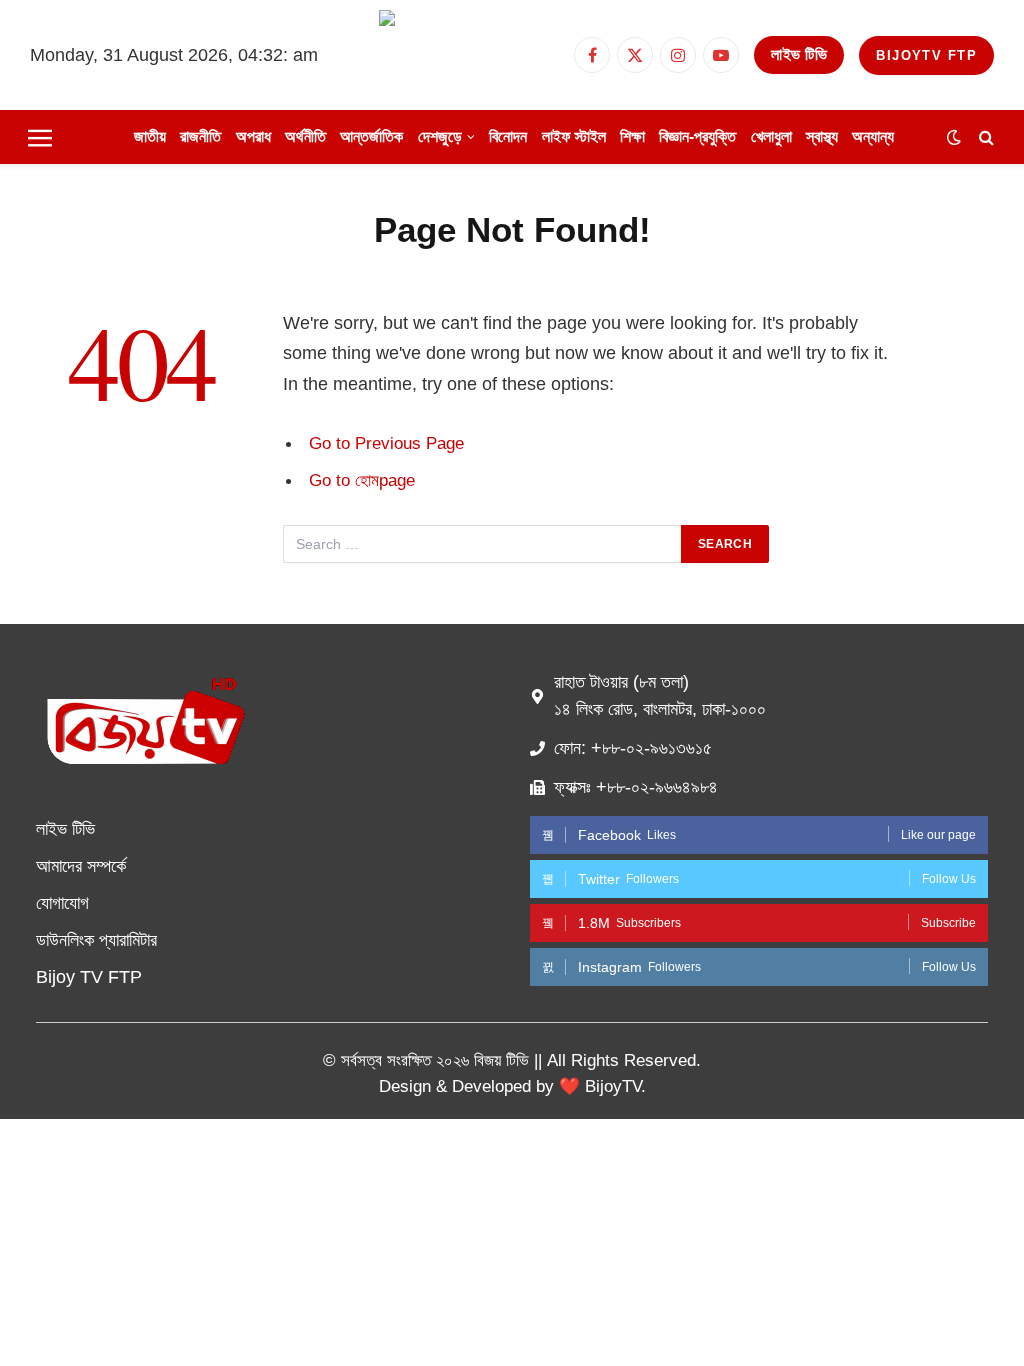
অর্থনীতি (305, 136)
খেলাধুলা (771, 136)
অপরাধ (253, 136)
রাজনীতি (200, 136)
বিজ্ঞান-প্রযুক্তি (697, 136)
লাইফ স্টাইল (574, 136)
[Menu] (40, 137)
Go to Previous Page (386, 443)
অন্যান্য (873, 136)
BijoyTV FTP (926, 55)
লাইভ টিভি (799, 54)
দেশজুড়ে (440, 136)
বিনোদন (508, 136)
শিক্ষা (632, 136)
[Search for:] (483, 544)
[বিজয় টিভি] (469, 55)
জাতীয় (150, 136)
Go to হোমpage (362, 480)
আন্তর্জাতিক (371, 136)
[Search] (984, 137)
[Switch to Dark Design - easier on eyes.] (954, 137)
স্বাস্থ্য (822, 136)
